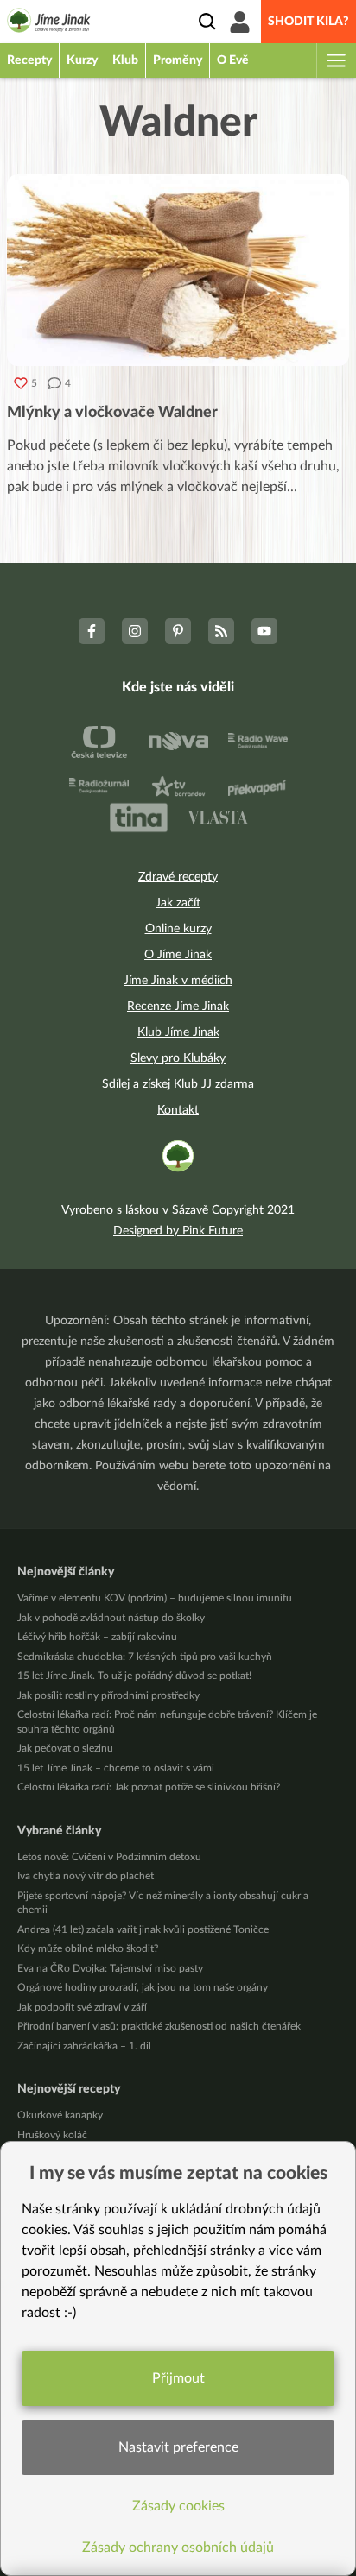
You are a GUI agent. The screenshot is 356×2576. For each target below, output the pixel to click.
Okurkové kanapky (60, 2115)
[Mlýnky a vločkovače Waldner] (178, 270)
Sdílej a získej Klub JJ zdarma (178, 1084)
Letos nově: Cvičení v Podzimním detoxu (109, 1857)
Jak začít (178, 903)
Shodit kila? (308, 22)
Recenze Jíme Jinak (178, 1007)
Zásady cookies (178, 2506)
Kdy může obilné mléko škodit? (88, 1948)
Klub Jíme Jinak (178, 1032)
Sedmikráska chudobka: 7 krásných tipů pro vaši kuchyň (145, 1657)
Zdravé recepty (178, 877)
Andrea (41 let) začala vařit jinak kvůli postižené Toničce (143, 1929)
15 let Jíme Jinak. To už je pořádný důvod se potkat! (134, 1676)
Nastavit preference (178, 2447)
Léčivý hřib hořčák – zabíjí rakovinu (97, 1637)
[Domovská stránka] (49, 23)
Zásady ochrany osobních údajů (178, 2548)
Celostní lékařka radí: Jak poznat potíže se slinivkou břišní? (149, 1787)
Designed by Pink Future (178, 1231)
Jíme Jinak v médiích (178, 981)
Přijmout (178, 2378)
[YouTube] (264, 631)
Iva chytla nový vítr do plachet (86, 1876)
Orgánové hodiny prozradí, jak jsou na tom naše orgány (143, 1987)
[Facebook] (92, 631)
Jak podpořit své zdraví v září (82, 2007)
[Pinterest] (178, 631)
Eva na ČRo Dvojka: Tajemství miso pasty (110, 1968)
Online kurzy (178, 929)
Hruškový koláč (52, 2135)
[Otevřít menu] (335, 60)
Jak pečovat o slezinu (65, 1748)
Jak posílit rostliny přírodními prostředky (108, 1695)
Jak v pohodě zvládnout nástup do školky (111, 1618)
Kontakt (178, 1110)
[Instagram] (135, 631)
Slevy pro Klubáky (178, 1058)
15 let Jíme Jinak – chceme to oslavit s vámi (116, 1768)
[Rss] (221, 631)
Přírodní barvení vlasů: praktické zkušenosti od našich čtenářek (159, 2026)
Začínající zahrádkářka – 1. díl (84, 2046)
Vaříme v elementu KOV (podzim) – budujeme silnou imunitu (155, 1598)
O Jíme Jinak (178, 955)
